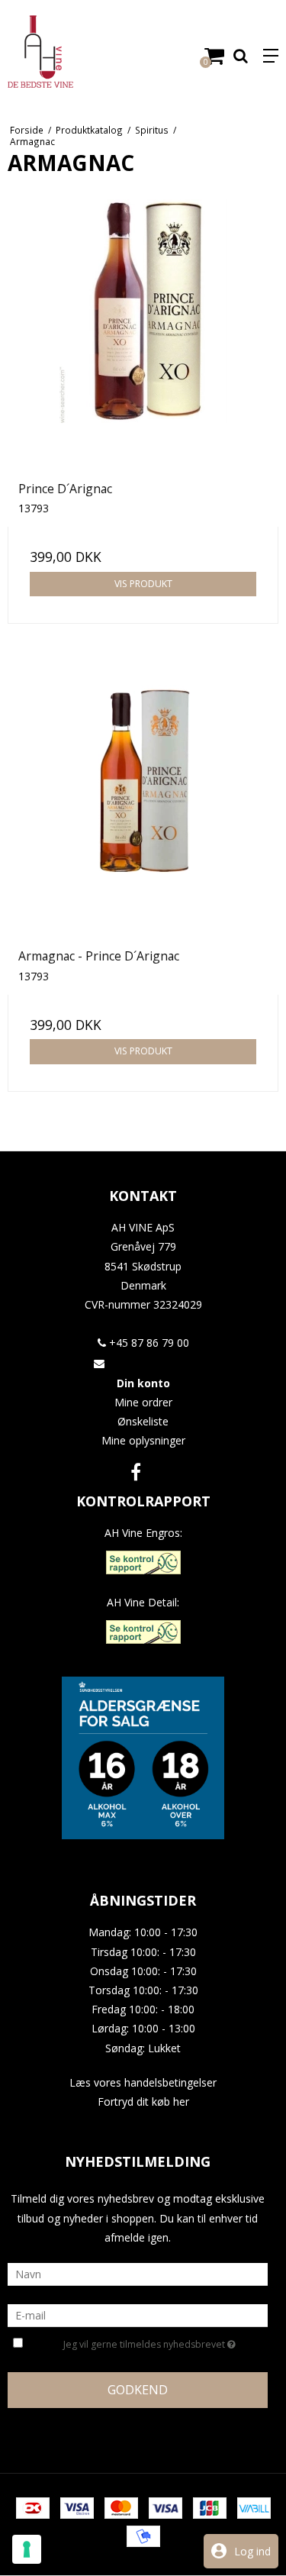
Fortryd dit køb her (143, 2101)
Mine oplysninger (143, 1440)
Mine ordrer (143, 1402)
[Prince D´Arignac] (143, 335)
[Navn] (138, 2273)
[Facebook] (136, 1472)
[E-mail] (138, 2315)
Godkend (138, 2390)
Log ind (252, 2551)
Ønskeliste (143, 1421)
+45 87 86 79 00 (148, 1343)
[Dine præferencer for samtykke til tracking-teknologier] (27, 2549)
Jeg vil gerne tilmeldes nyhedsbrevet (145, 2342)
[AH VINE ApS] (72, 52)
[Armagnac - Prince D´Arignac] (143, 802)
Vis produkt (143, 584)
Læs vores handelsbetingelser (143, 2082)
